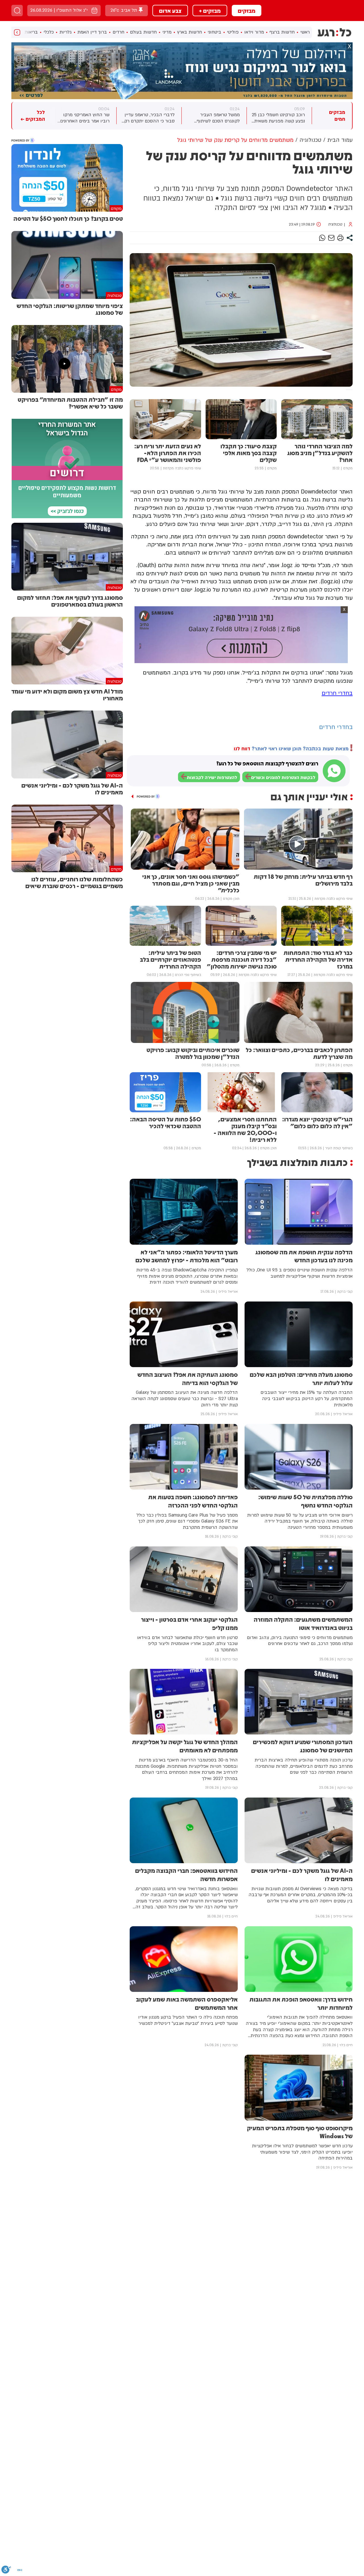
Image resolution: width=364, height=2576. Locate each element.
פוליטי (233, 32)
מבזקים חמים (337, 116)
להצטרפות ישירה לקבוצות (212, 778)
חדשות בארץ (190, 32)
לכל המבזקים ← (33, 116)
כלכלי (49, 32)
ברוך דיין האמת (92, 32)
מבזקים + (210, 11)
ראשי (305, 32)
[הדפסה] (340, 238)
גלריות (66, 32)
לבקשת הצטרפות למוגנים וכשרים (283, 778)
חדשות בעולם (143, 32)
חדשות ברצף (282, 32)
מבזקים (247, 11)
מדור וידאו (254, 32)
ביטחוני (214, 32)
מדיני (167, 32)
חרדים (118, 32)
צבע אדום (170, 11)
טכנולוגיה (335, 224)
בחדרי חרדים (337, 693)
